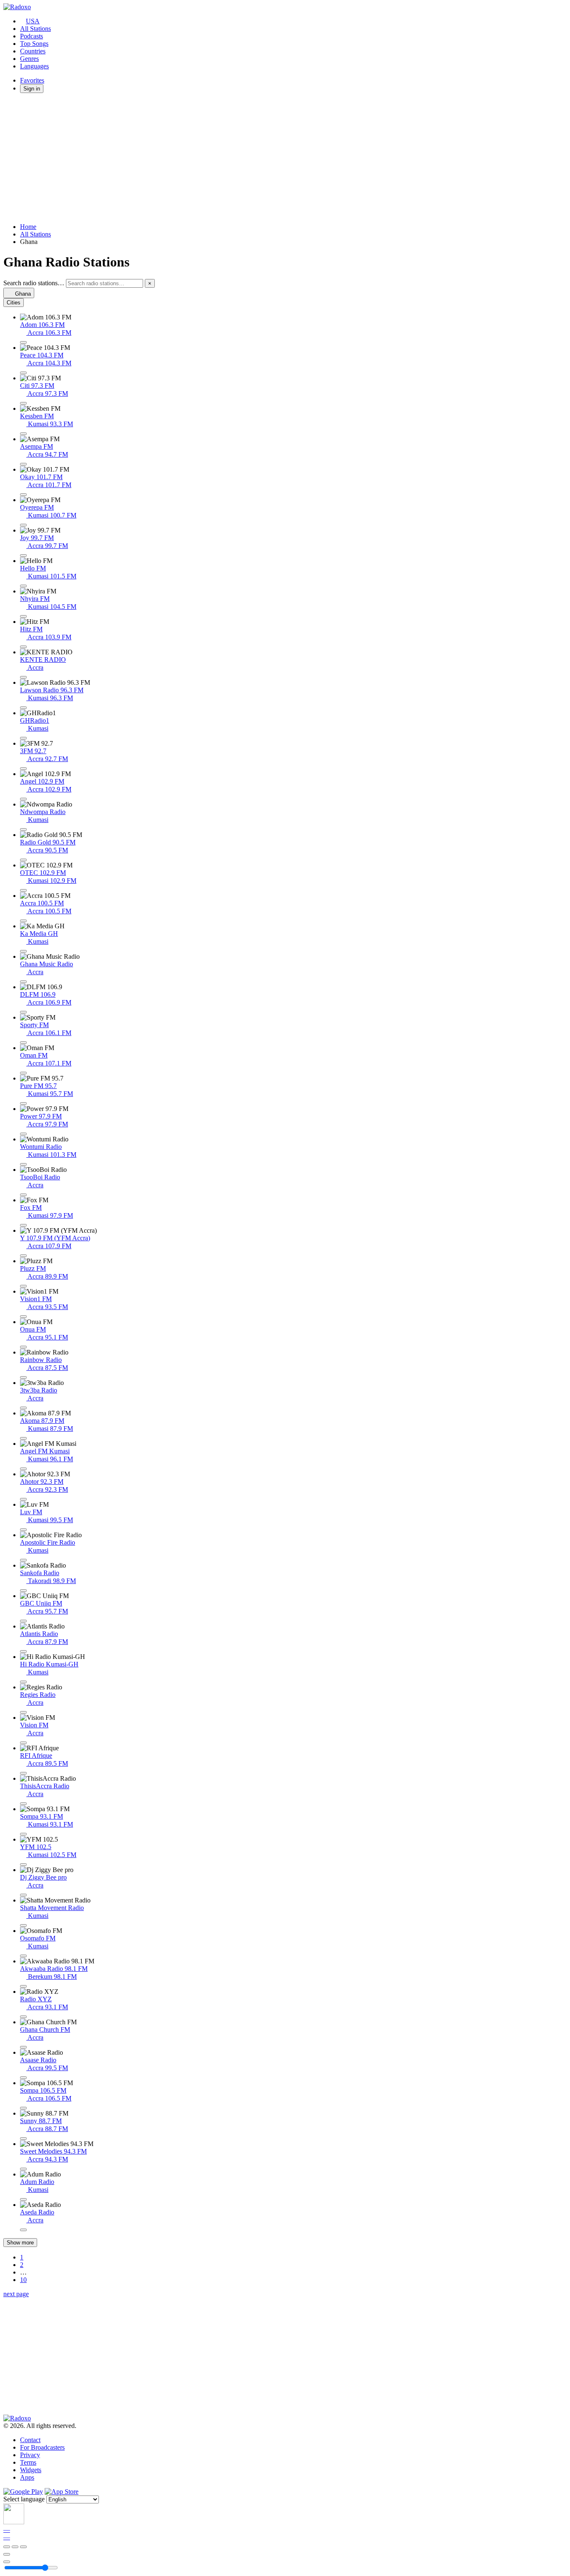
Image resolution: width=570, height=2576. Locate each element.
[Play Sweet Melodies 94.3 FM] (23, 2169)
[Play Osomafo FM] (23, 1956)
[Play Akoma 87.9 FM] (23, 1438)
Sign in (32, 89)
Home (28, 227)
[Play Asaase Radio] (23, 2078)
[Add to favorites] (7, 2554)
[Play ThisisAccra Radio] (23, 1804)
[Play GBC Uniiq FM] (23, 1621)
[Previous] (7, 2547)
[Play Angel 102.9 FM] (23, 799)
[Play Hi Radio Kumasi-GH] (23, 1682)
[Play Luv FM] (23, 1530)
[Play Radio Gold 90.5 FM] (23, 860)
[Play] (15, 2547)
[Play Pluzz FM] (23, 1286)
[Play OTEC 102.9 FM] (23, 890)
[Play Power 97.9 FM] (23, 1134)
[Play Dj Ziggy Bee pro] (23, 1895)
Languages (34, 66)
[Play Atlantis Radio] (23, 1651)
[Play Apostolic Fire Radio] (23, 1560)
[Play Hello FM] (23, 586)
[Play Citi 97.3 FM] (23, 403)
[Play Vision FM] (23, 1743)
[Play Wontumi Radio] (23, 1164)
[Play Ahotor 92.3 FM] (23, 1499)
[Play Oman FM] (23, 1073)
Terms (28, 2462)
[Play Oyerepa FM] (23, 525)
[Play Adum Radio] (23, 2199)
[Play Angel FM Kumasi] (23, 1469)
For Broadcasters (42, 2447)
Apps (27, 2477)
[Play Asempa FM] (23, 464)
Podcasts (32, 36)
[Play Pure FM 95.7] (23, 1103)
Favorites (32, 80)
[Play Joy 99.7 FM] (23, 555)
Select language (24, 2499)
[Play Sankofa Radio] (23, 1591)
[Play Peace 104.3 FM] (23, 373)
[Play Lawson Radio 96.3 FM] (23, 708)
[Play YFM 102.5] (23, 1865)
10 (23, 2280)
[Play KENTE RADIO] (23, 677)
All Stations (35, 29)
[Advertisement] (254, 158)
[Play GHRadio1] (23, 738)
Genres (29, 59)
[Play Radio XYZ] (23, 2017)
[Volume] (7, 2562)
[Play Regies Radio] (23, 1712)
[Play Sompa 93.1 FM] (23, 1834)
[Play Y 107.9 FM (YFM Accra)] (23, 1256)
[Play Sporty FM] (23, 1043)
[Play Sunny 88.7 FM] (23, 2139)
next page (16, 2294)
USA (33, 21)
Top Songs (34, 44)
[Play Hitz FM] (23, 647)
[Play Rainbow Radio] (23, 1377)
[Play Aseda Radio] (23, 2230)
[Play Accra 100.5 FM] (23, 921)
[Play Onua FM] (23, 1347)
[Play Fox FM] (23, 1225)
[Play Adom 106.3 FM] (23, 342)
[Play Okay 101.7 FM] (23, 495)
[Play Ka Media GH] (23, 951)
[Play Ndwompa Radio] (23, 829)
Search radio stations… (34, 283)
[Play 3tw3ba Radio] (23, 1408)
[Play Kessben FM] (23, 434)
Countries (33, 51)
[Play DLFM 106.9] (23, 1012)
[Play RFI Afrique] (23, 1773)
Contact (30, 2440)
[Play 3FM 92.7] (23, 769)
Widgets (31, 2470)
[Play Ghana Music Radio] (23, 982)
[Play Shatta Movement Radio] (23, 1925)
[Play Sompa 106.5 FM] (23, 2108)
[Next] (23, 2547)
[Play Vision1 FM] (23, 1317)
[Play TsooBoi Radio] (23, 1195)
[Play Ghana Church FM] (23, 2047)
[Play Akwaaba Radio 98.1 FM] (23, 1986)
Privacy (30, 2455)
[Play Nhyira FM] (23, 616)
